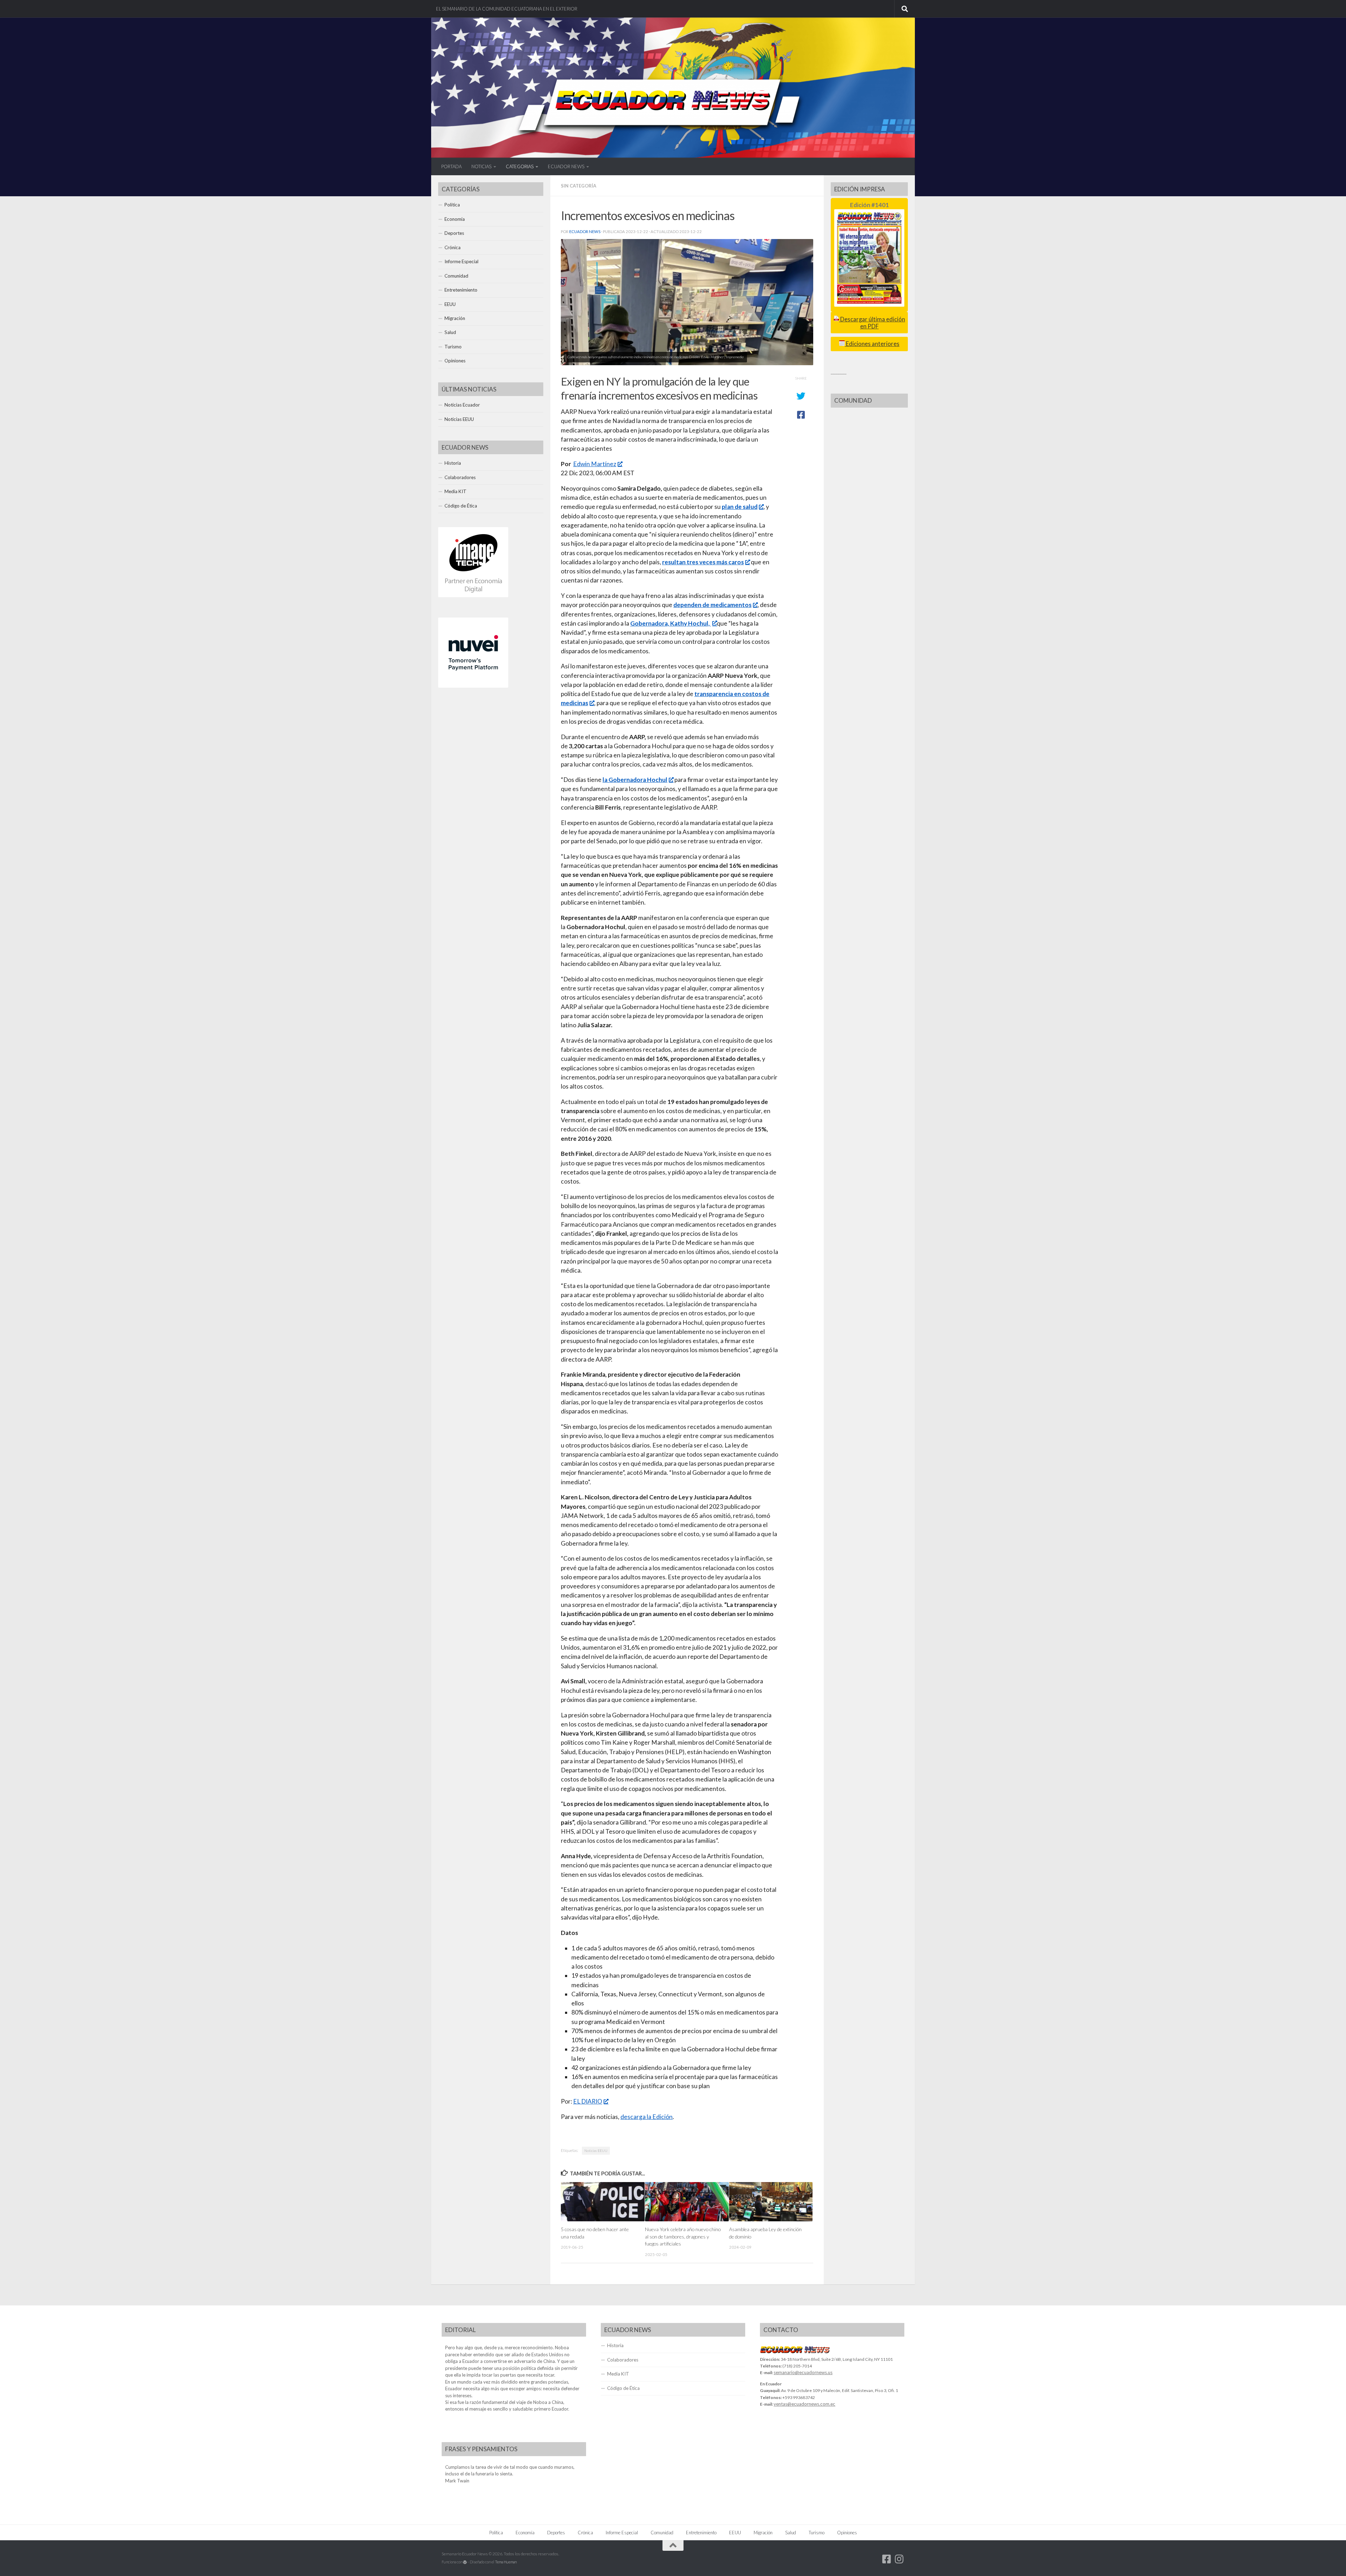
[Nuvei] (473, 686)
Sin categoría (579, 186)
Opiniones (455, 361)
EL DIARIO (588, 2101)
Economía (455, 219)
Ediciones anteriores (872, 344)
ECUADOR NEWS (566, 166)
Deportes (454, 233)
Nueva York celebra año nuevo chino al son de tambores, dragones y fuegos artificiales (683, 2236)
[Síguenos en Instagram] (899, 2559)
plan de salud (740, 507)
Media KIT (456, 491)
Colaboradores (460, 477)
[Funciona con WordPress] (465, 2562)
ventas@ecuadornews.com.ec (804, 2404)
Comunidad (456, 276)
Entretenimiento (461, 290)
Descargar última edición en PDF (872, 323)
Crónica (453, 247)
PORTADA (451, 166)
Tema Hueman (506, 2562)
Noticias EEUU (596, 2151)
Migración (455, 318)
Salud (450, 332)
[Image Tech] (473, 595)
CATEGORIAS (520, 166)
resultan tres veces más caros (703, 562)
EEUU (450, 304)
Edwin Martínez (595, 464)
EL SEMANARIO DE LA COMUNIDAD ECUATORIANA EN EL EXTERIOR (507, 9)
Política (452, 205)
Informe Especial (461, 261)
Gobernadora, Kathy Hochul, (671, 623)
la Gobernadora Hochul (635, 780)
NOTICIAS (481, 166)
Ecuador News (585, 231)
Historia (453, 463)
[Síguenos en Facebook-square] (887, 2559)
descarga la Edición (647, 2117)
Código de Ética (461, 506)
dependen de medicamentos (712, 605)
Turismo (453, 347)
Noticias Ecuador (462, 405)
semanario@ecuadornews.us (803, 2372)
